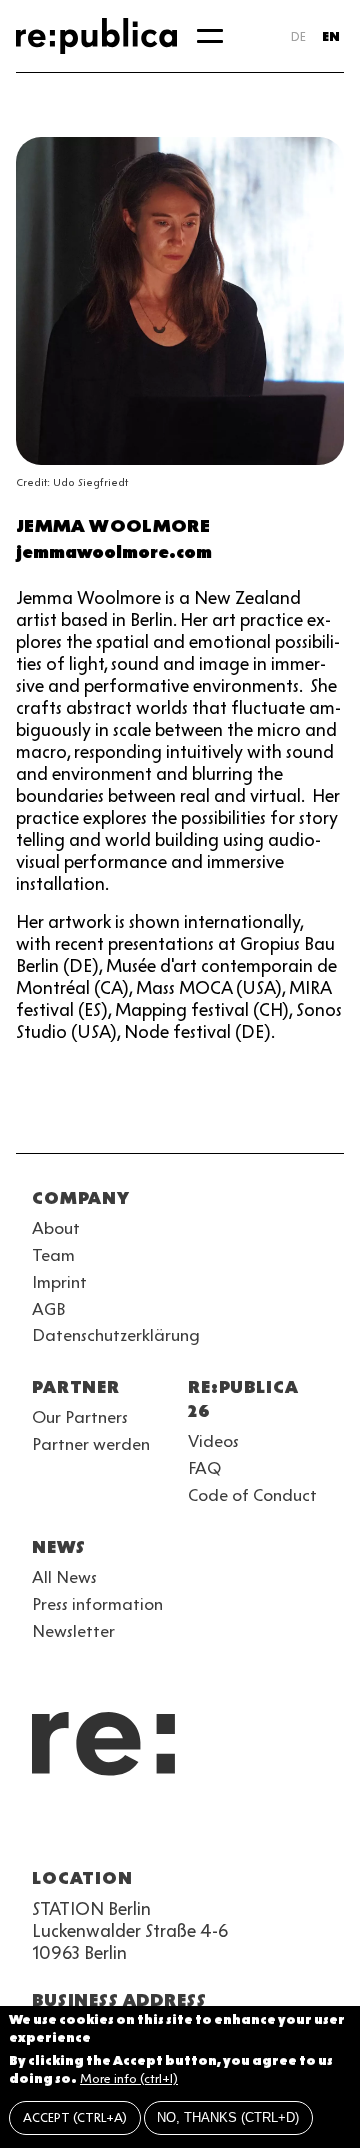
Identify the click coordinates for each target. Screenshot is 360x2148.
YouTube (44, 1830)
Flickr (224, 1830)
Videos (213, 1441)
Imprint (59, 1282)
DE (298, 36)
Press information (97, 1604)
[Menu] (210, 36)
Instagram (80, 1830)
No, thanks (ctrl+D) (228, 2117)
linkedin (188, 1830)
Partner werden (91, 1444)
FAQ (204, 1468)
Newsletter (73, 1631)
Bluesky (116, 1830)
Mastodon (152, 1830)
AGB (49, 1309)
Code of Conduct (252, 1495)
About (56, 1228)
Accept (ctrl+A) (75, 2117)
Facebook (296, 1830)
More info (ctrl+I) (129, 2078)
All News (64, 1577)
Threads (260, 1830)
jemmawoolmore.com (114, 552)
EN (331, 36)
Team (53, 1255)
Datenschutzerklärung (116, 1335)
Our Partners (80, 1417)
